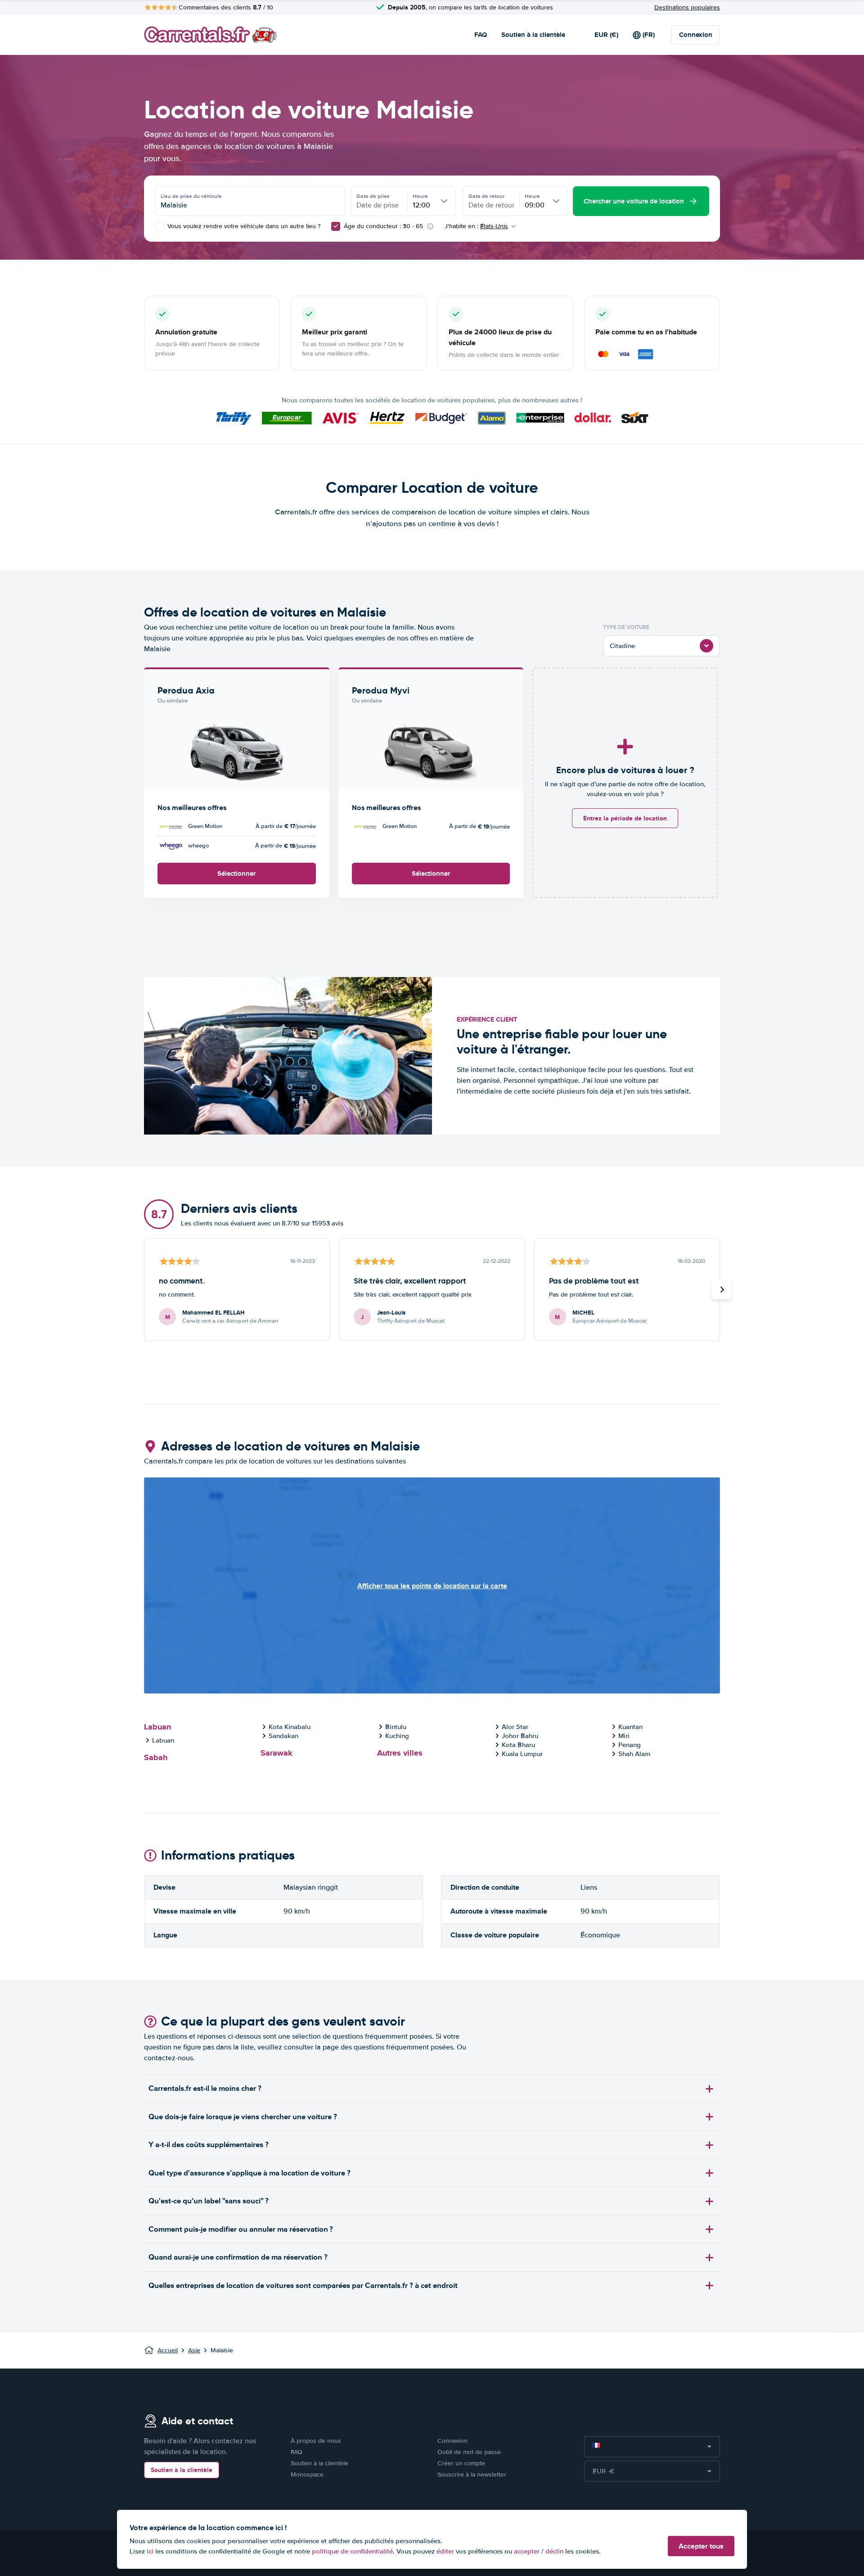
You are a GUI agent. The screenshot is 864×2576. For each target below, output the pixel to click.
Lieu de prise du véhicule (191, 196)
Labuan (157, 1727)
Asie (194, 2350)
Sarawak (277, 1753)
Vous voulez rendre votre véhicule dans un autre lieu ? (243, 226)
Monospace (307, 2475)
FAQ (481, 35)
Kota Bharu (518, 1745)
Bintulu (396, 1727)
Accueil (168, 2350)
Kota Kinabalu (290, 1727)
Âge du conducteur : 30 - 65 (383, 226)
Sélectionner (236, 874)
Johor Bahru (520, 1736)
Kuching (397, 1736)
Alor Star (515, 1727)
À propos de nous (316, 2441)
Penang (630, 1745)
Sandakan (283, 1736)
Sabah (156, 1757)
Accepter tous (701, 2546)
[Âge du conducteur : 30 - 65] (336, 226)
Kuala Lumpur (522, 1754)
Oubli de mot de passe (469, 2452)
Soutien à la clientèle (533, 35)
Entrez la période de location (625, 818)
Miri (624, 1736)
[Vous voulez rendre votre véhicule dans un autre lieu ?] (159, 226)
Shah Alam (634, 1754)
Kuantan (630, 1727)
